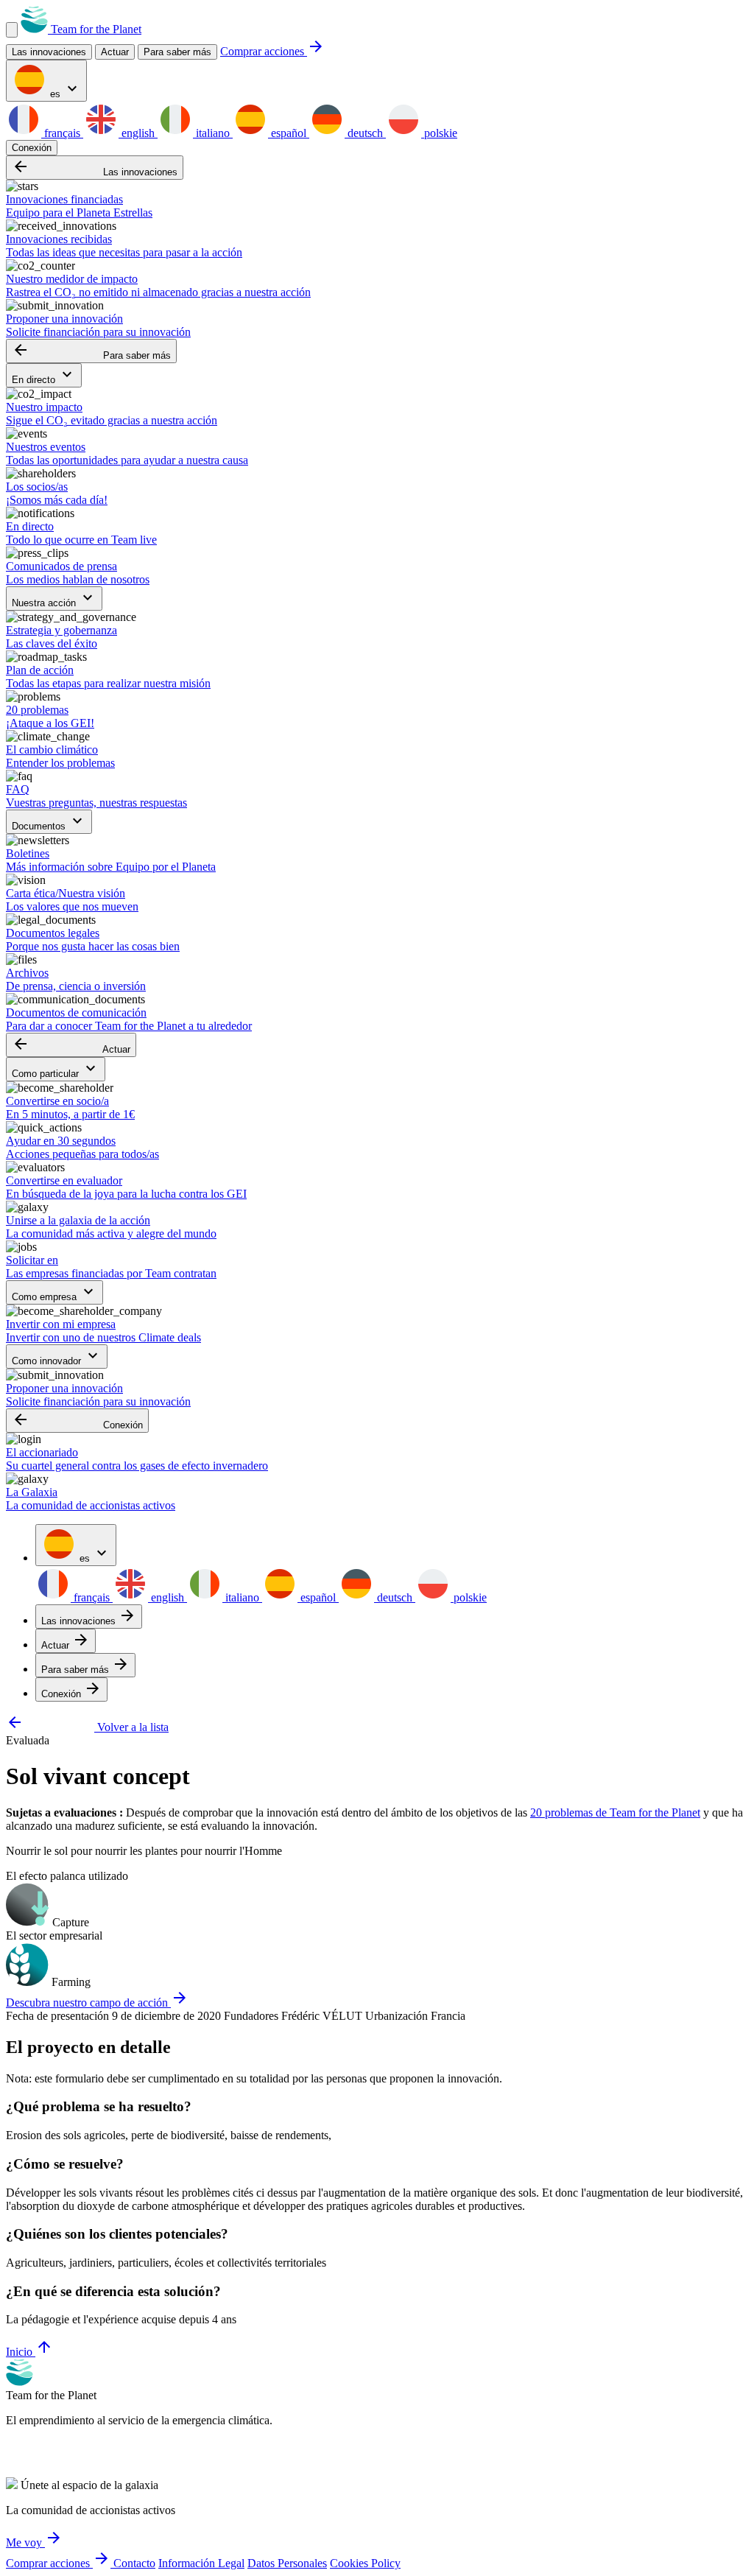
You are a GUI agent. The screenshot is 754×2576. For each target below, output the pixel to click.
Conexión (32, 148)
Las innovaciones (95, 168)
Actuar (71, 1045)
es (64, 90)
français (62, 133)
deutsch (365, 133)
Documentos (49, 822)
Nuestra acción (54, 599)
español (289, 133)
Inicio (29, 2352)
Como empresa (54, 1292)
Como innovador (57, 1357)
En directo (44, 375)
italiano (213, 133)
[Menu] (12, 30)
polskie (439, 133)
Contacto (134, 2563)
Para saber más (177, 52)
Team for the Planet (95, 29)
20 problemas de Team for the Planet (615, 1812)
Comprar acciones (272, 51)
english (138, 133)
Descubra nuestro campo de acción (97, 2003)
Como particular (56, 1069)
